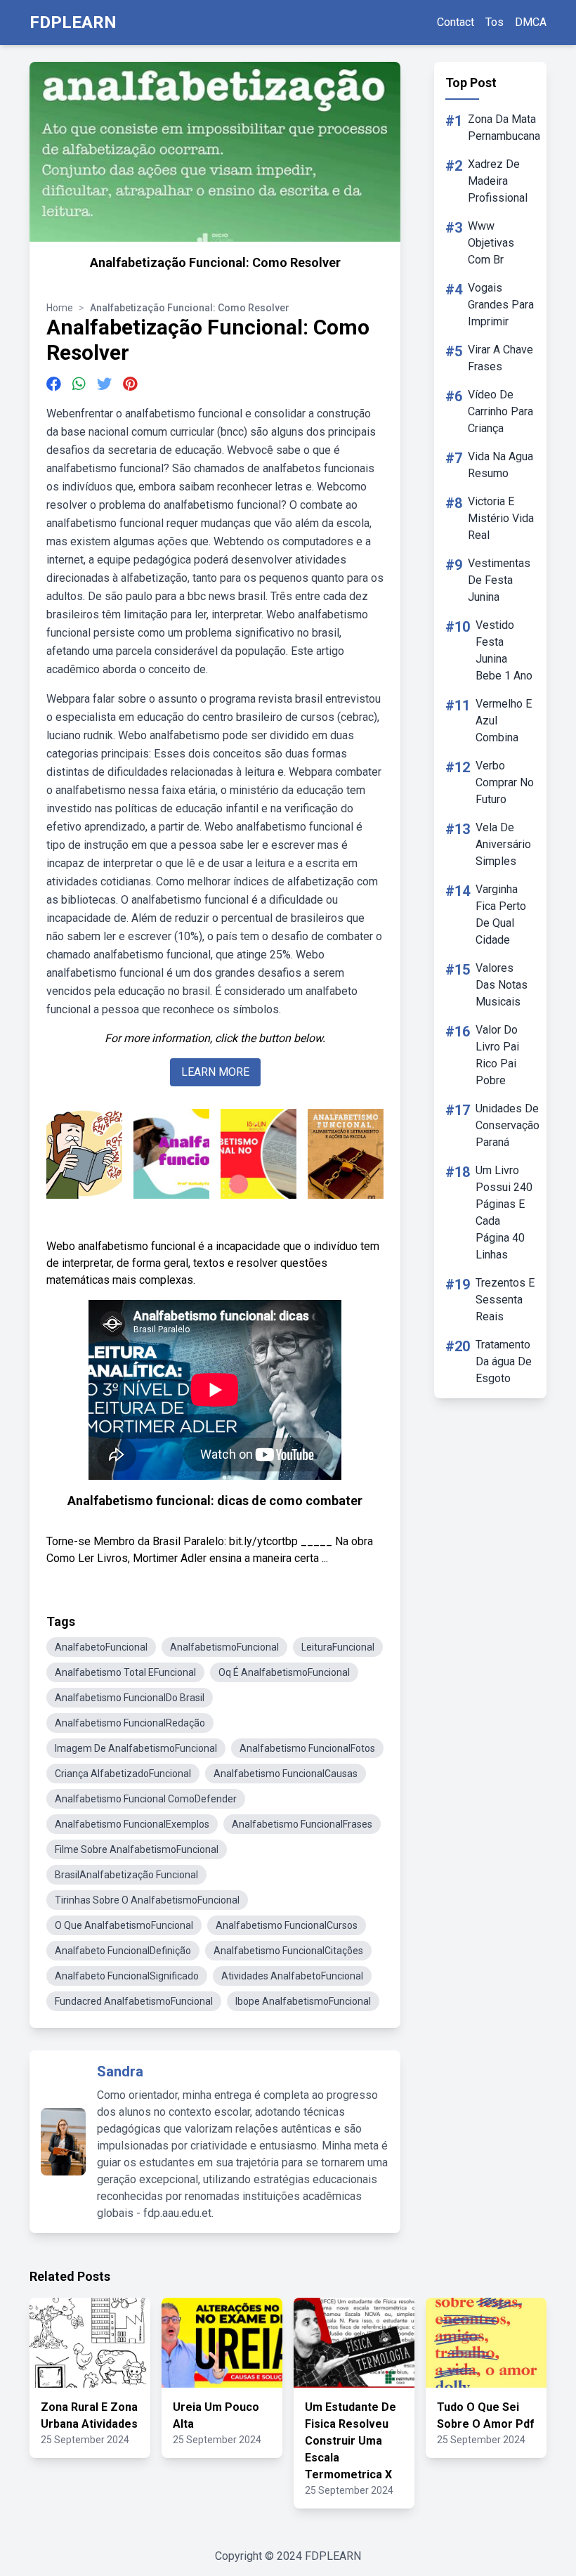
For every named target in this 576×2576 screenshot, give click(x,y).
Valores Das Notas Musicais (502, 985)
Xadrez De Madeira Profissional (498, 181)
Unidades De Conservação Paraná (508, 1125)
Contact (456, 22)
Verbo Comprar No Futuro (505, 782)
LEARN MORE (215, 1072)
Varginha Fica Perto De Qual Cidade (501, 915)
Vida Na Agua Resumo (500, 465)
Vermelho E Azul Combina (504, 721)
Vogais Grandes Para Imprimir (501, 305)
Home (60, 308)
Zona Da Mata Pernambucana (504, 128)
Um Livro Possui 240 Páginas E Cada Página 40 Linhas (504, 1212)
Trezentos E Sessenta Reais (505, 1300)
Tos (495, 22)
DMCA (531, 22)
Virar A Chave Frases (500, 358)
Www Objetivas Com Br (491, 243)
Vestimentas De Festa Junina (499, 580)
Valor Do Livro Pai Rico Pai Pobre (497, 1055)
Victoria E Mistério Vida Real (501, 518)
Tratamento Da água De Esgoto (504, 1361)
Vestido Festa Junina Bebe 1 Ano (504, 650)
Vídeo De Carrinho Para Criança (500, 411)
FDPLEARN (73, 22)
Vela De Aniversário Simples (503, 844)
